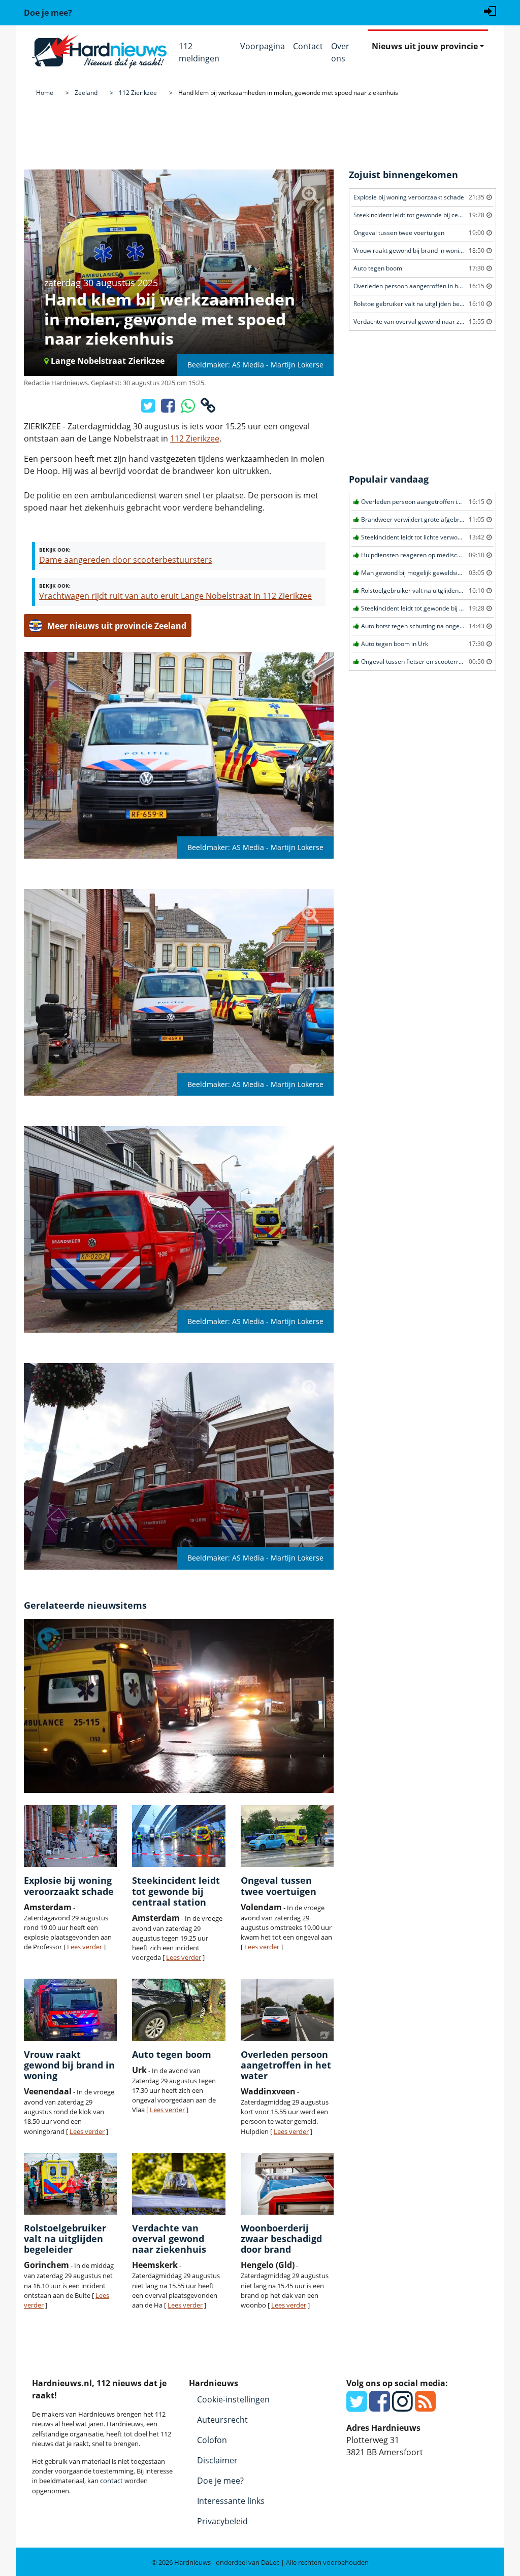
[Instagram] (402, 2407)
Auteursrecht (222, 2420)
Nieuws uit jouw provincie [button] (425, 46)
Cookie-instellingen (233, 2399)
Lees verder (85, 1947)
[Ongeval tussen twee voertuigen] (287, 1836)
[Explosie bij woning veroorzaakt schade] (70, 1836)
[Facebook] (380, 2407)
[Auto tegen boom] (178, 2010)
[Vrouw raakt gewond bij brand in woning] (70, 2010)
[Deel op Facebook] (169, 409)
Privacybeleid (222, 2521)
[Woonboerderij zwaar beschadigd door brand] (287, 2184)
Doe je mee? (220, 2481)
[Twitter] (357, 2407)
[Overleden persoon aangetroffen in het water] (287, 2010)
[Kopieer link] (208, 409)
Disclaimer (217, 2460)
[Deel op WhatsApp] (189, 409)
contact (111, 2481)
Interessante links (231, 2501)
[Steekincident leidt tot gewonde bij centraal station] (178, 1836)
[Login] (490, 10)
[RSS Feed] (425, 2407)
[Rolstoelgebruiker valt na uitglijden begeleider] (70, 2184)
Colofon (212, 2440)
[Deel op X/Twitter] (149, 409)
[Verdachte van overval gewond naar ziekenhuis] (178, 2184)
